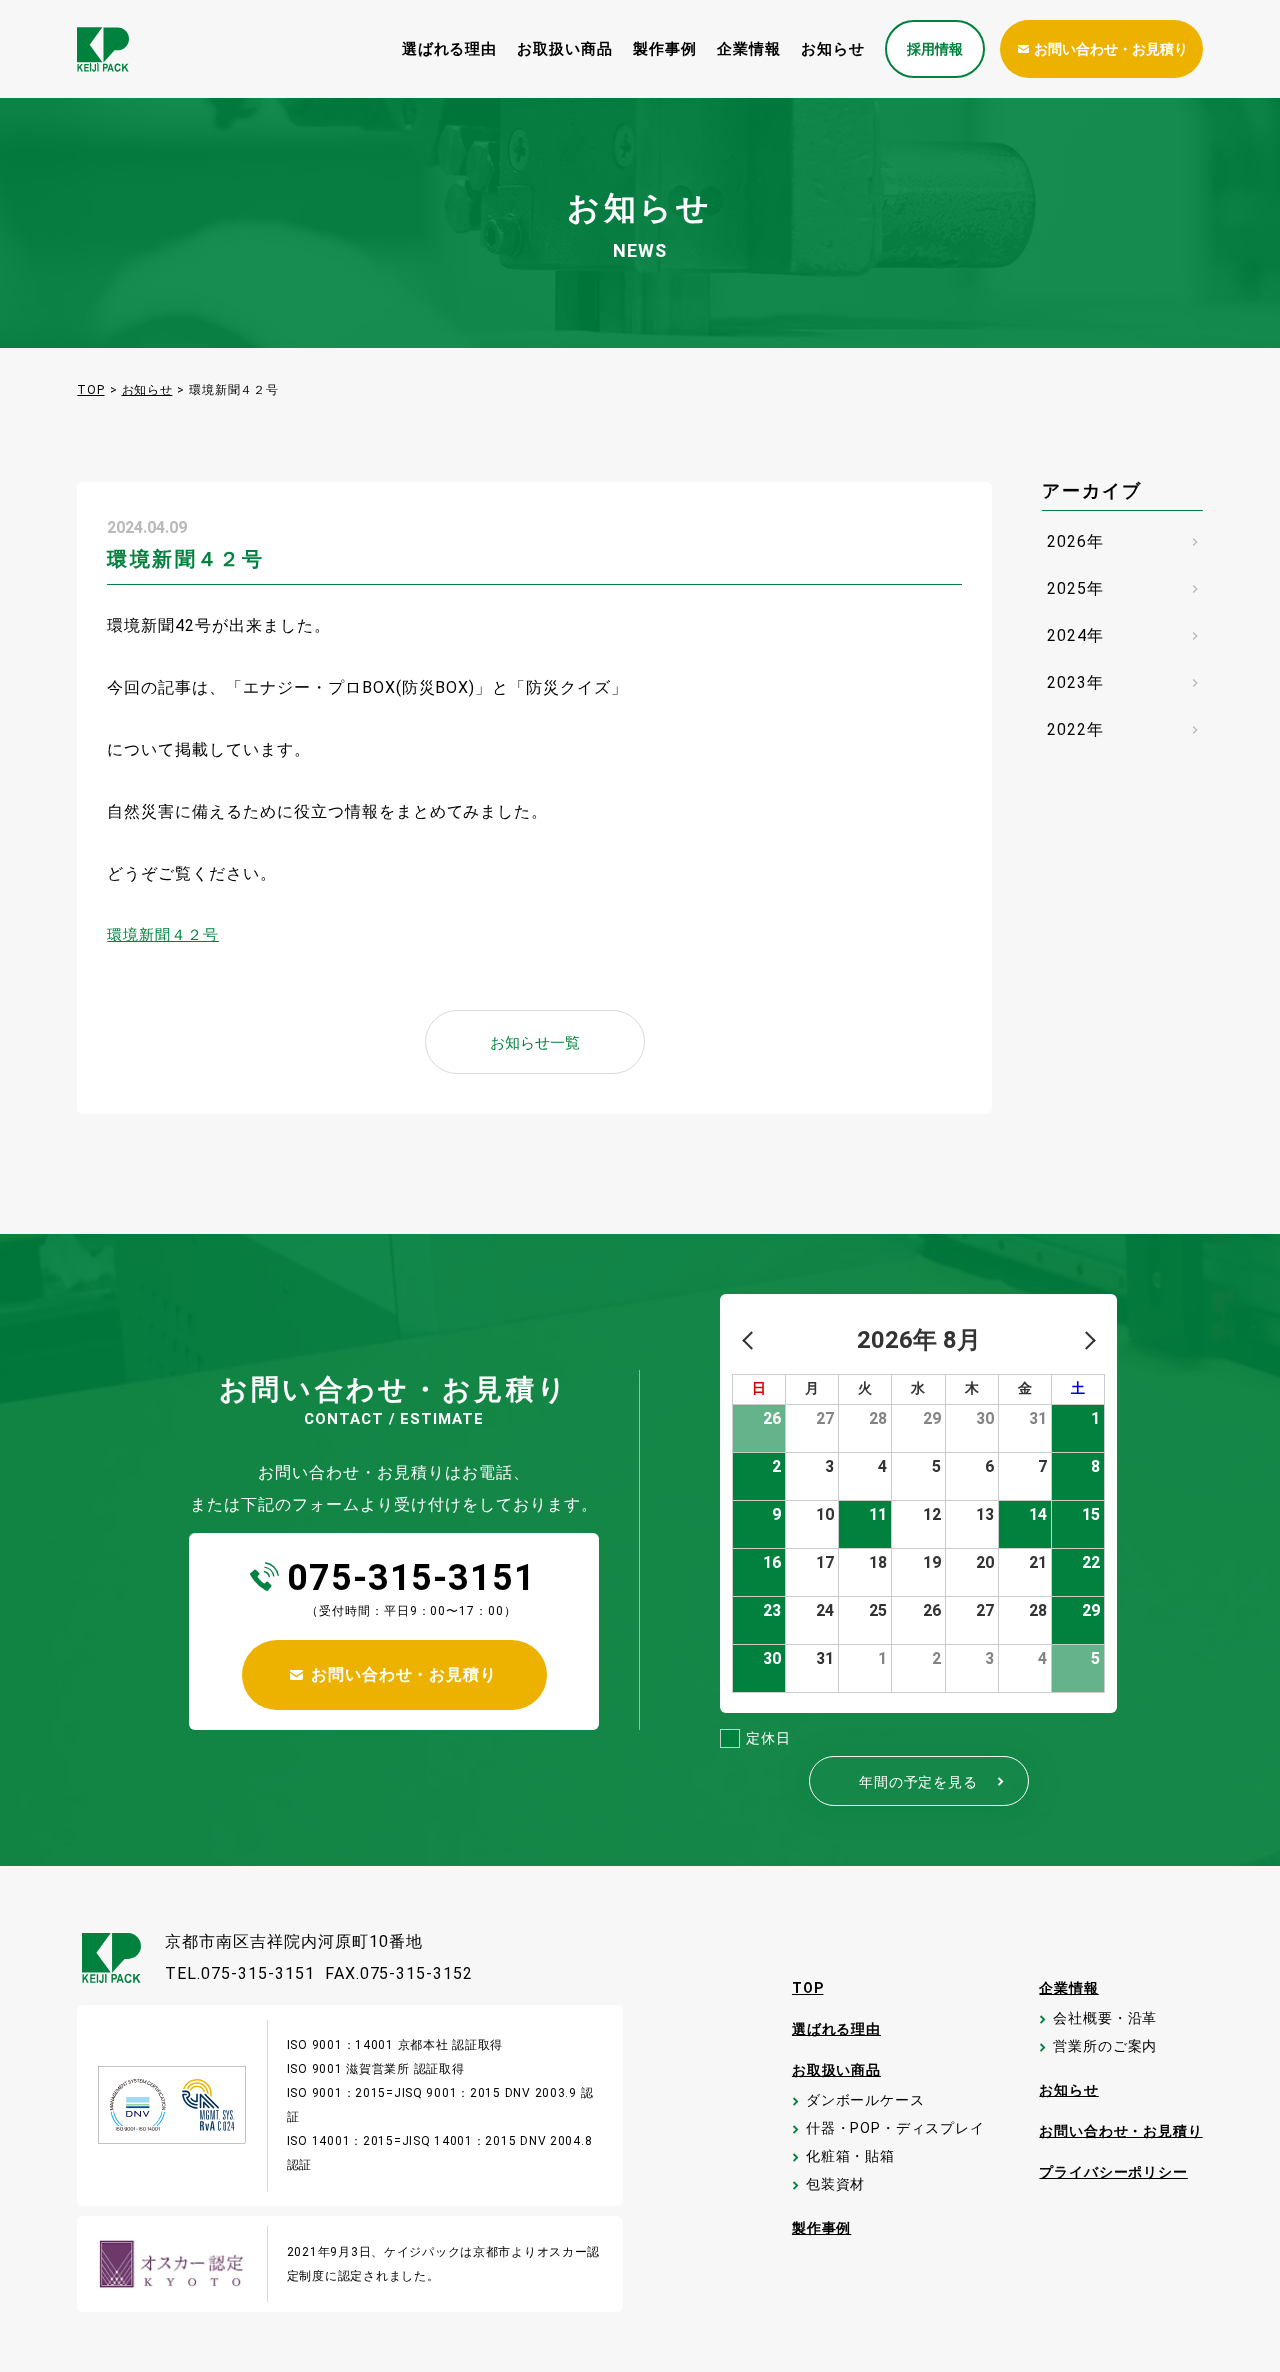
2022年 (1125, 729)
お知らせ (833, 49)
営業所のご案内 (1104, 2046)
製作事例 (665, 49)
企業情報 (749, 49)
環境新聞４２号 (163, 935)
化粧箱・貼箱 (849, 2156)
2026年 (1125, 541)
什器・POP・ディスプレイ (894, 2128)
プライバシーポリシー (1113, 2172)
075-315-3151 (412, 1578)
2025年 (1125, 588)
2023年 (1125, 682)
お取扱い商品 (565, 49)
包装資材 (834, 2184)
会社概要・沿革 (1104, 2018)
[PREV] (751, 1340)
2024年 (1125, 635)
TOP (90, 390)
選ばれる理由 (450, 49)
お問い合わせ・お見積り (1120, 2131)
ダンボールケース (864, 2100)
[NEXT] (1086, 1340)
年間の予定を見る (933, 1782)
